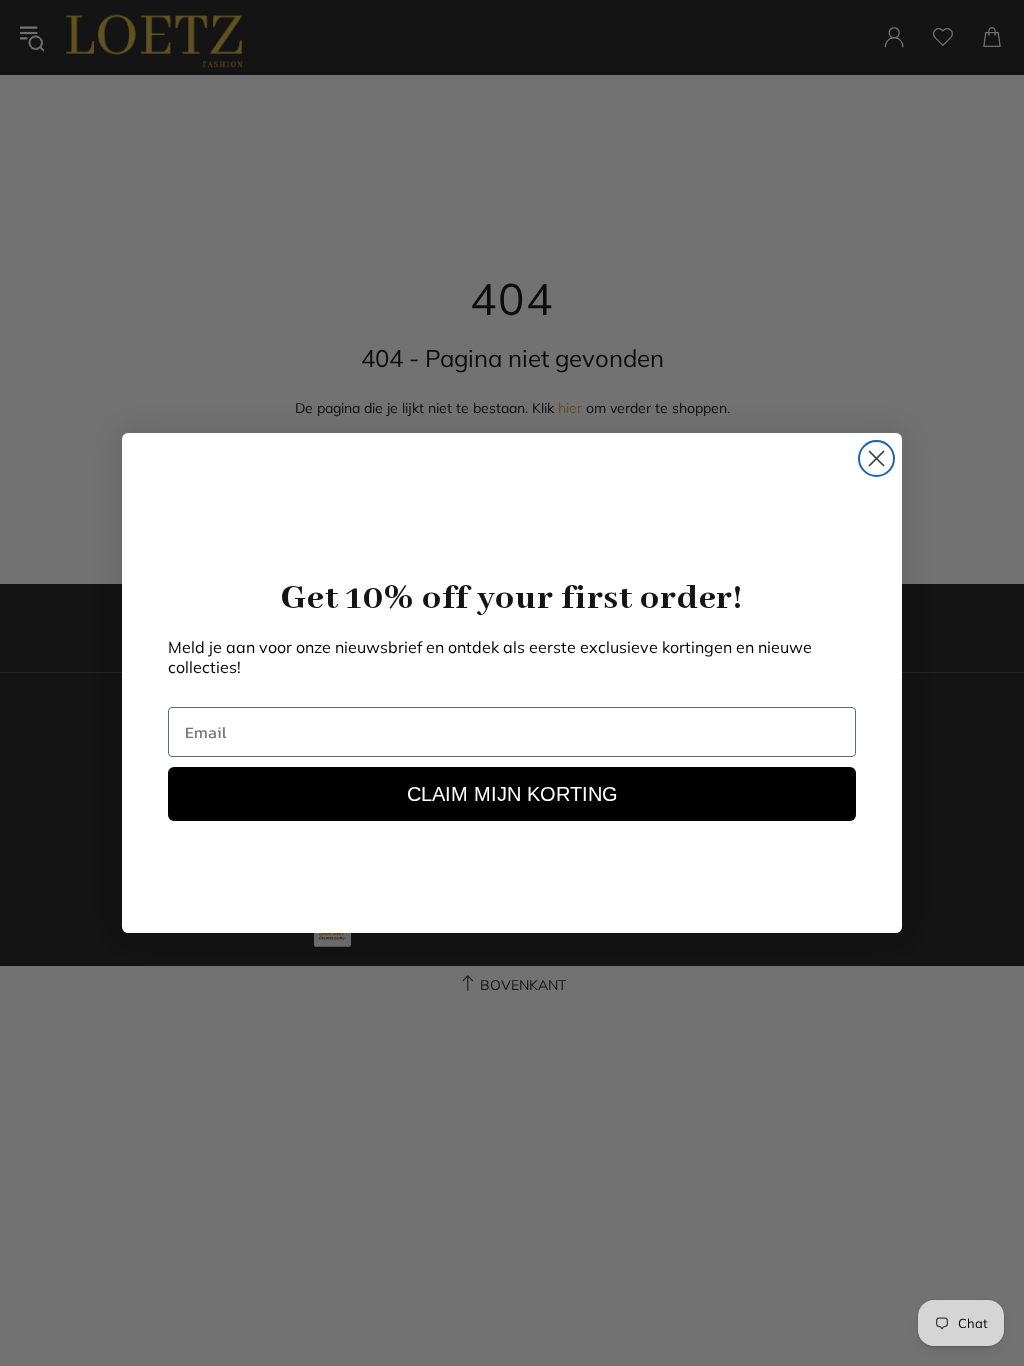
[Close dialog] (876, 458)
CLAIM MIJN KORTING (512, 794)
